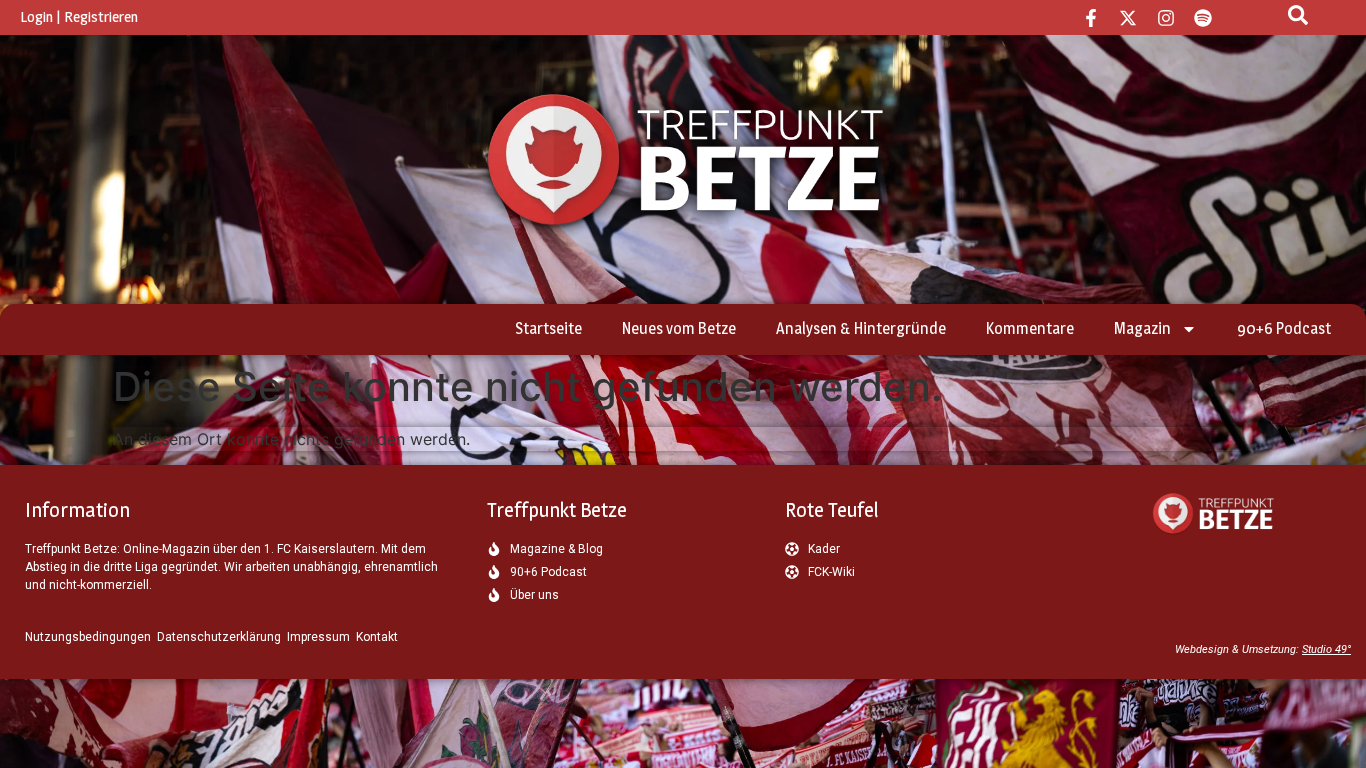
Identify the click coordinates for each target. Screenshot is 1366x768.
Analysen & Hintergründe (861, 328)
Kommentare (1030, 328)
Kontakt (377, 637)
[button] (44, 724)
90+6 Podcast (1284, 328)
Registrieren (101, 16)
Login (36, 16)
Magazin (1142, 328)
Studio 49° (1326, 649)
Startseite (548, 328)
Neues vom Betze (679, 328)
